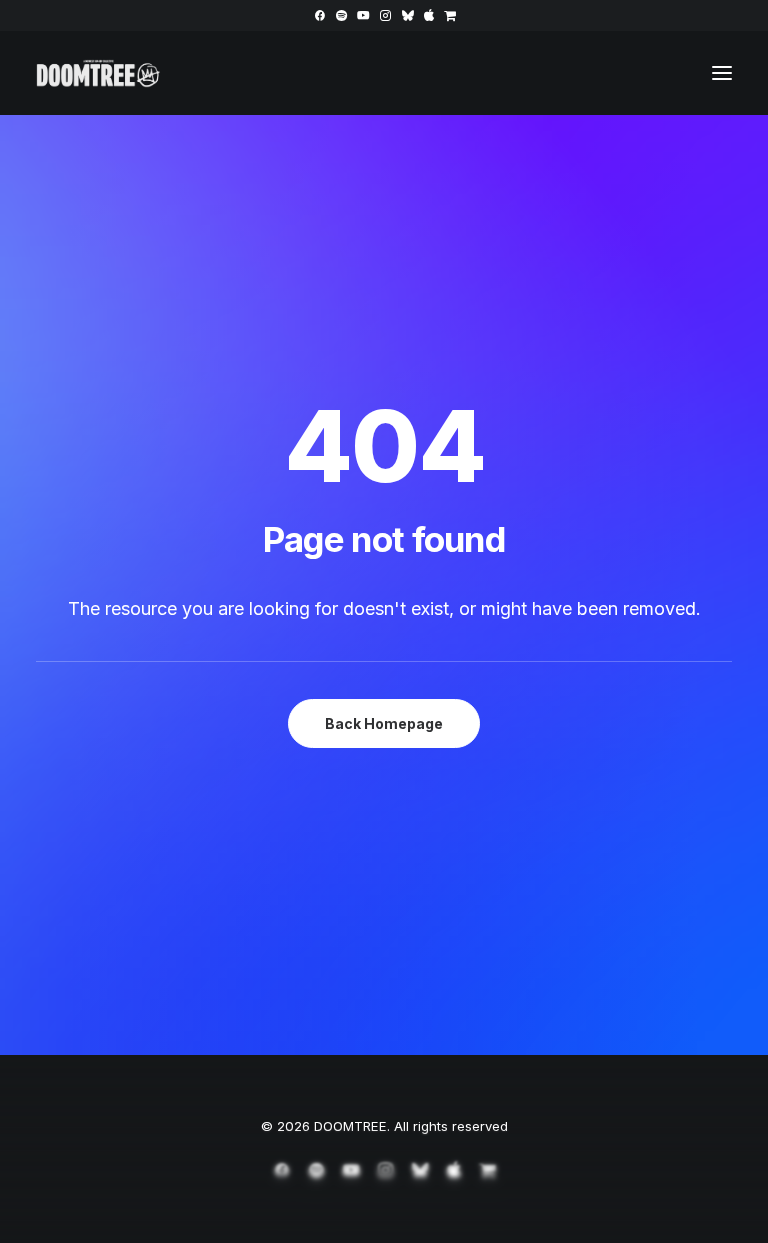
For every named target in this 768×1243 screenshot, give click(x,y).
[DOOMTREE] (98, 73)
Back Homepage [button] (384, 723)
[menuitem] (319, 15)
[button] (319, 15)
